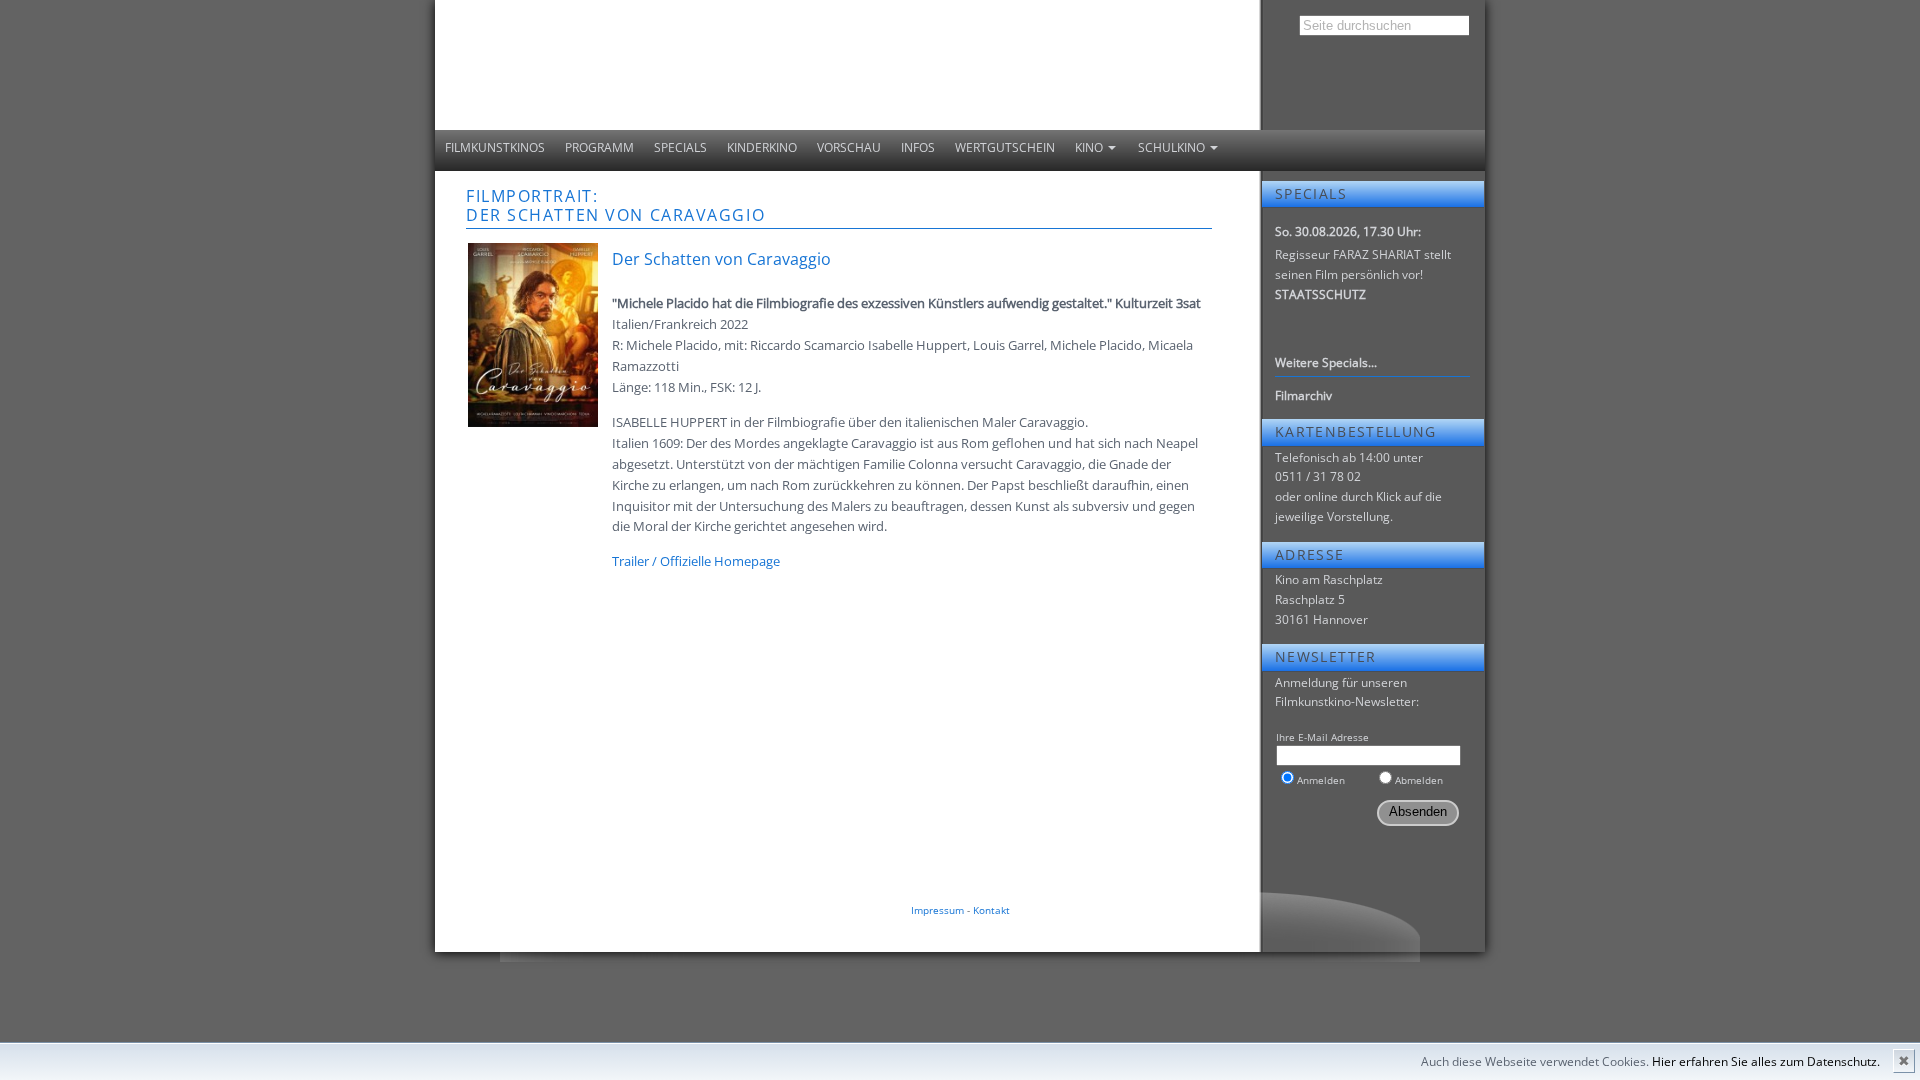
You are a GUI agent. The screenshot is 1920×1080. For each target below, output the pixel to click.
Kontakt (991, 910)
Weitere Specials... (1326, 362)
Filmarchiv (1303, 395)
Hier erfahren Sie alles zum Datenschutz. (1766, 1061)
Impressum (937, 910)
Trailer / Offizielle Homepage (696, 561)
